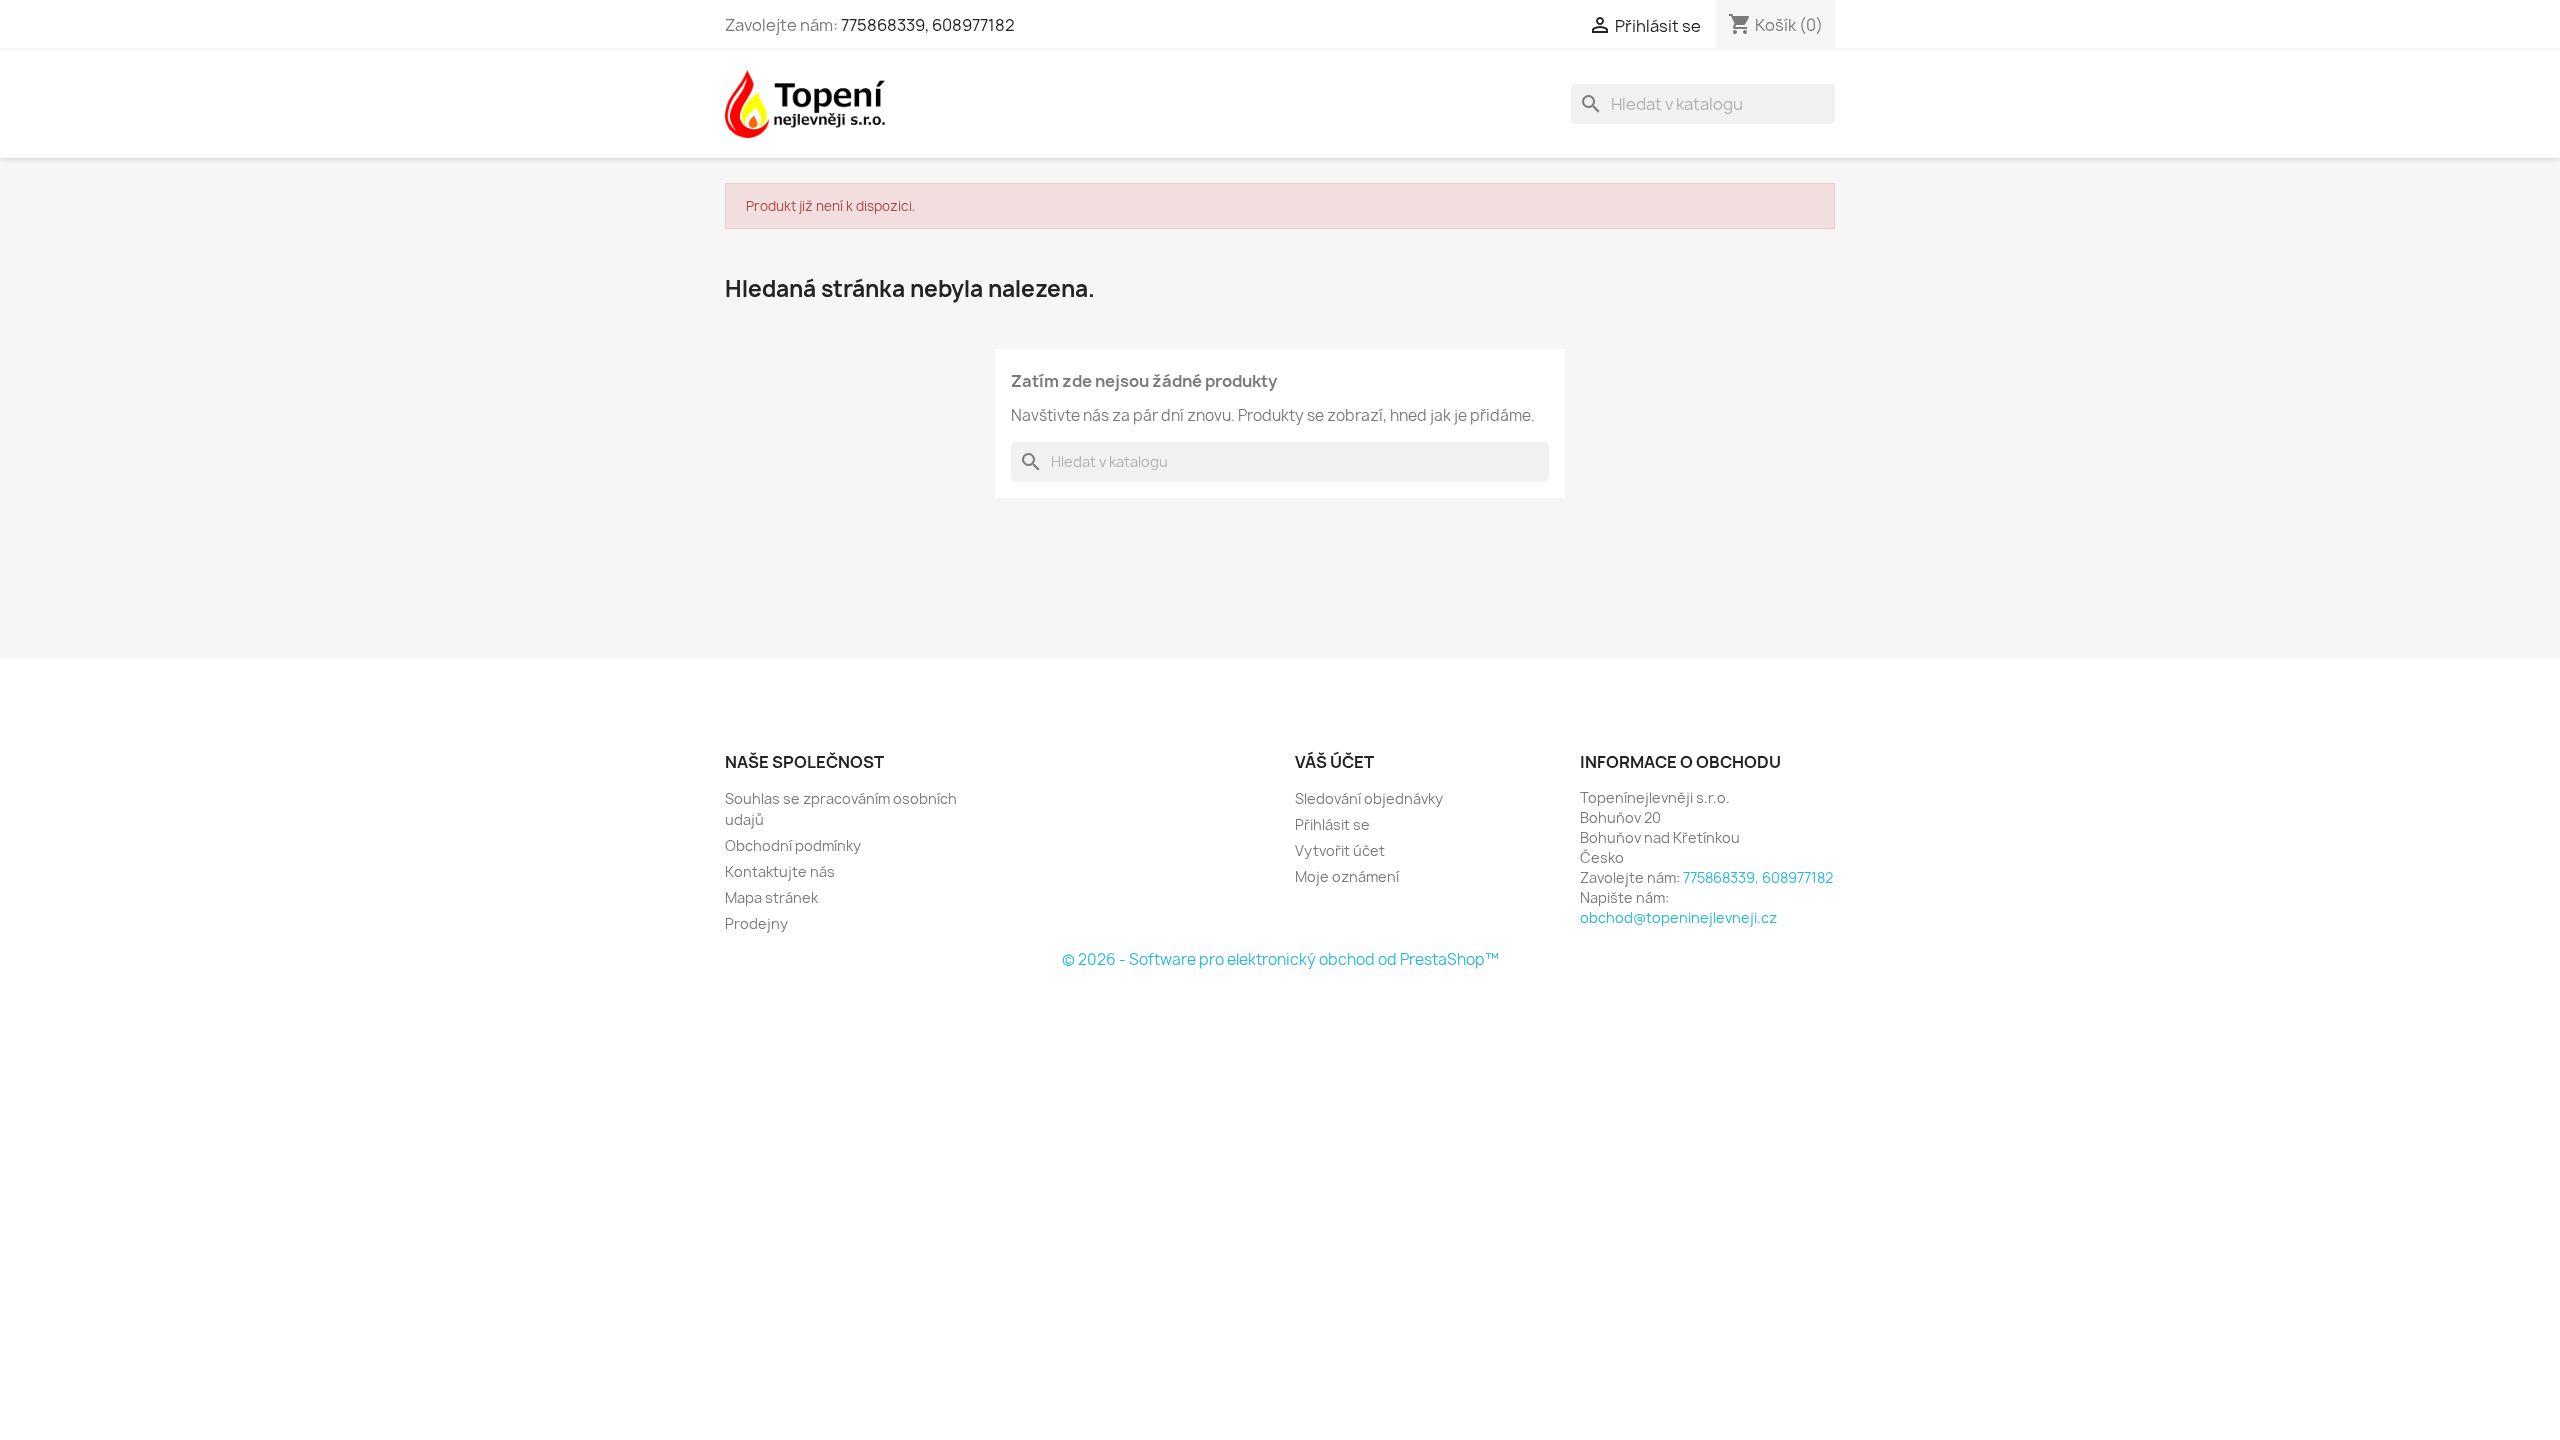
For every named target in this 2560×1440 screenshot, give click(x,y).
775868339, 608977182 (928, 25)
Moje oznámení (1347, 876)
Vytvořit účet (1340, 850)
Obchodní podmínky (793, 845)
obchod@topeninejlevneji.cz (1678, 917)
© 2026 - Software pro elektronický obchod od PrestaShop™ (1280, 959)
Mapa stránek (771, 897)
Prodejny (756, 923)
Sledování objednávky (1369, 798)
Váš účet (1334, 762)
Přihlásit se (1332, 824)
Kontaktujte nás (780, 871)
